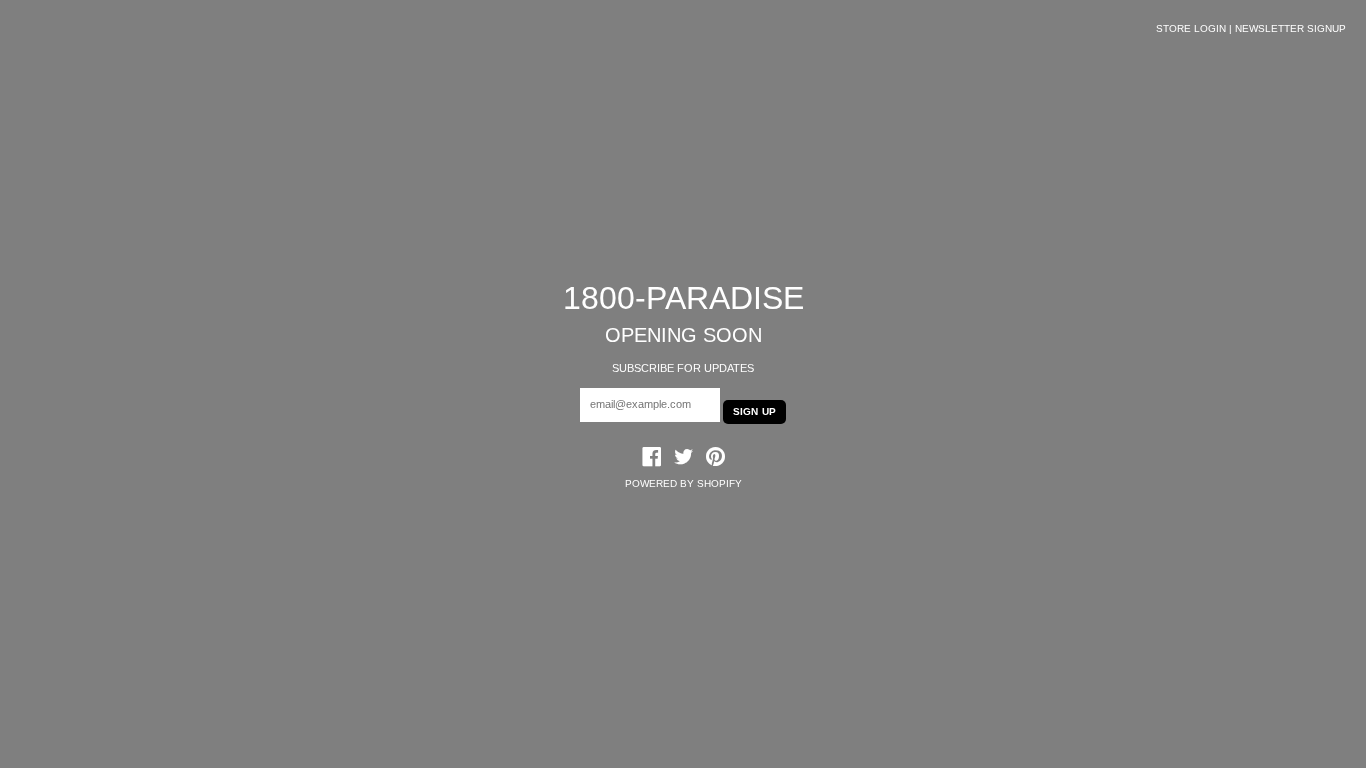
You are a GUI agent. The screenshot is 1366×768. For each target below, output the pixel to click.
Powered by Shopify (683, 483)
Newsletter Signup (1290, 28)
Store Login (1191, 28)
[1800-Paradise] (683, 459)
